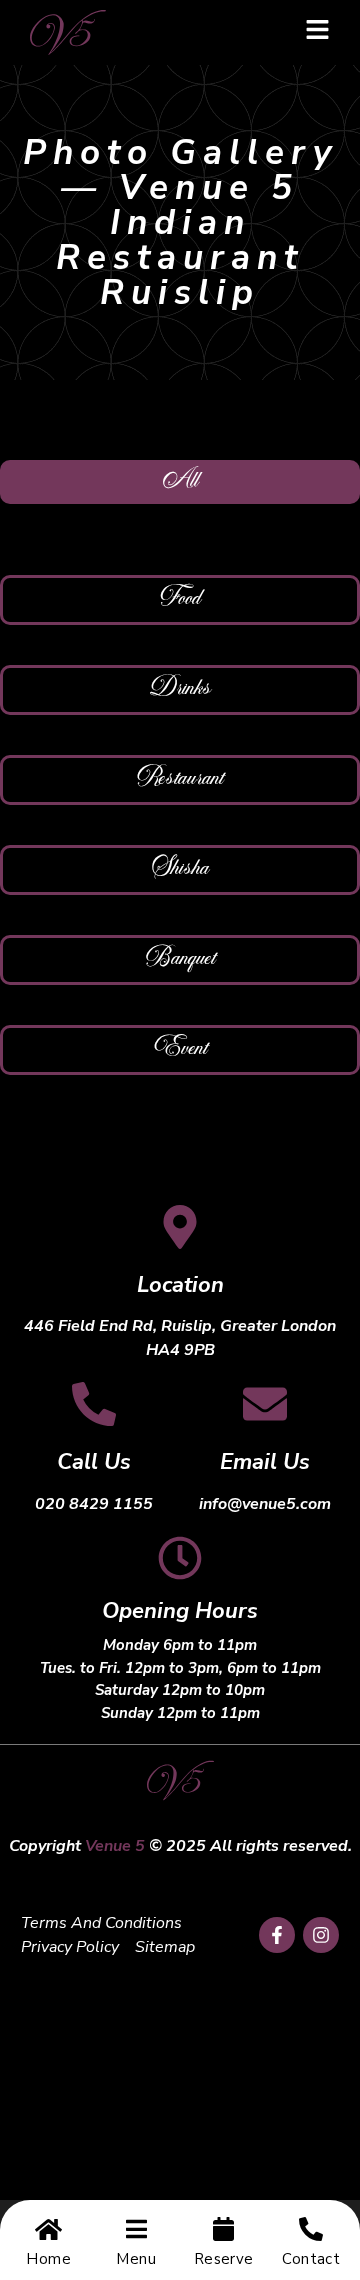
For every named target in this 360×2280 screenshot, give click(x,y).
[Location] (180, 1227)
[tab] (180, 482)
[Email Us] (265, 1404)
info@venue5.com (265, 1504)
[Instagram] (321, 1935)
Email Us (265, 1462)
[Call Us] (94, 1404)
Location (180, 1285)
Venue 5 (115, 1846)
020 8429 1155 (94, 1504)
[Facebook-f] (277, 1935)
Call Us (94, 1462)
